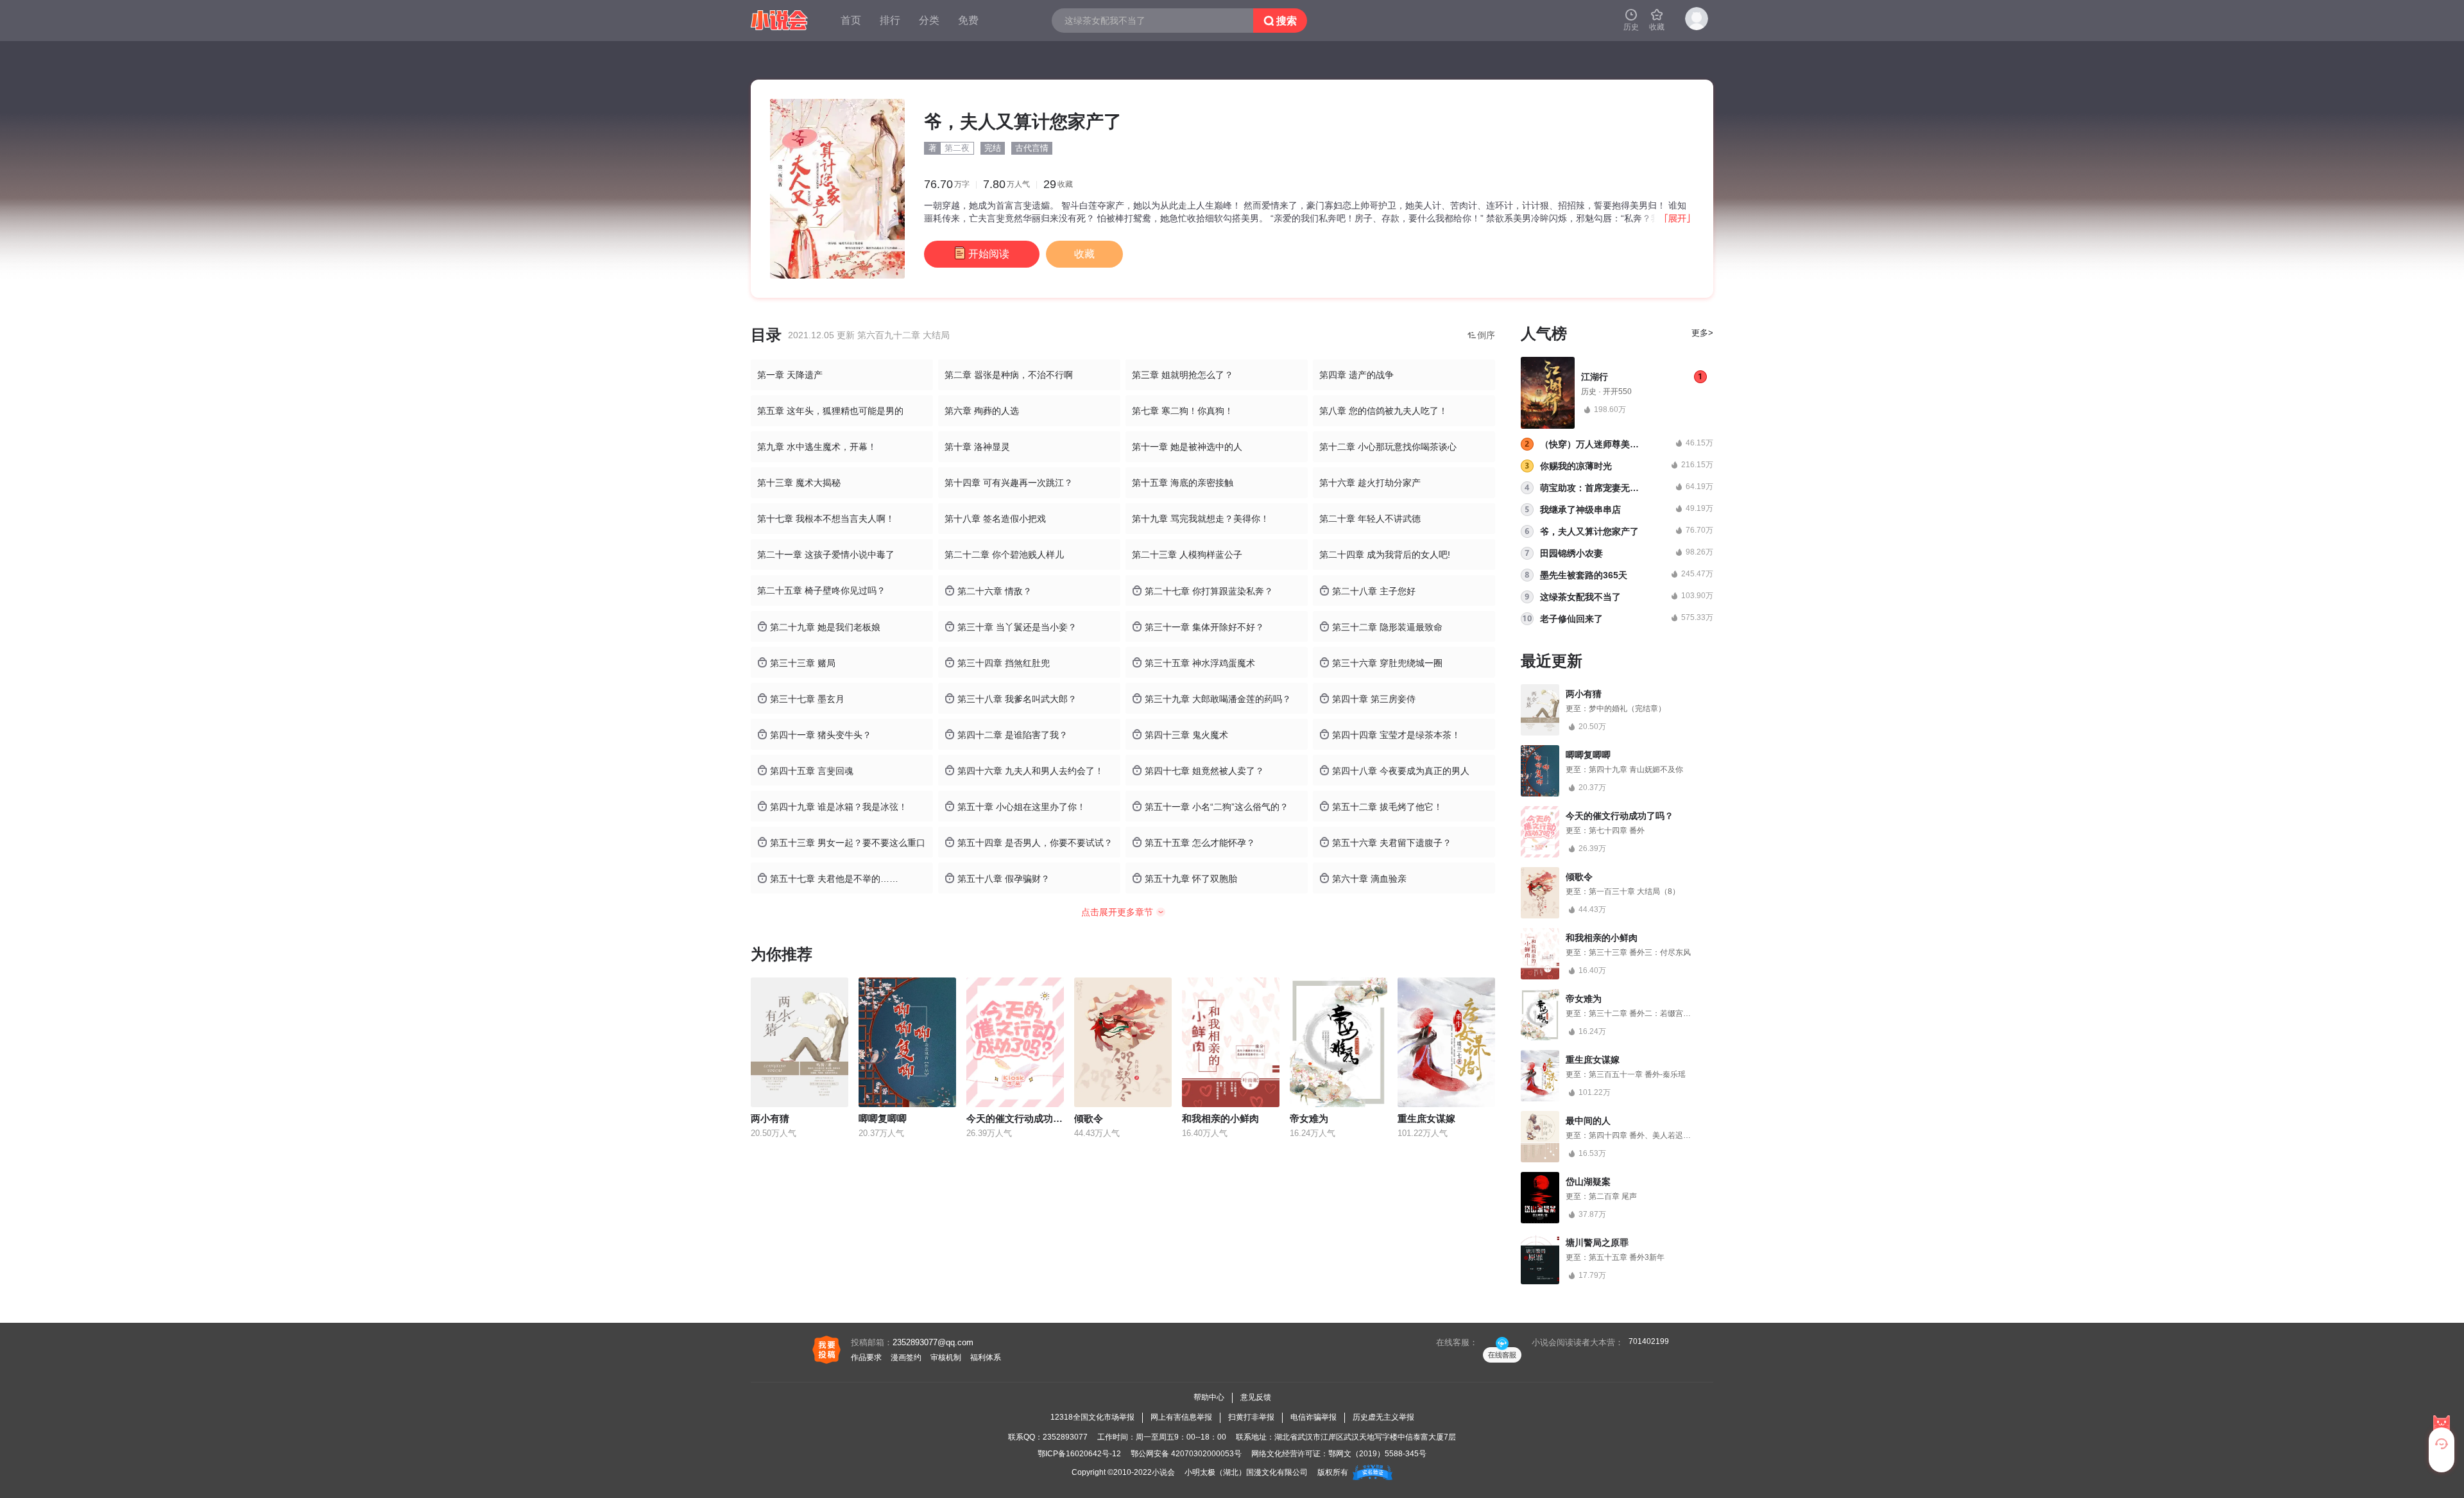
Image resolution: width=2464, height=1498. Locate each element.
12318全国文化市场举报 (1092, 1417)
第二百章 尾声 (1613, 1196)
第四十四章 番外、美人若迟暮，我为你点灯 (1663, 1135)
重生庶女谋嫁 (1426, 1118)
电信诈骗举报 (1313, 1417)
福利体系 (986, 1357)
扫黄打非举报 (1251, 1417)
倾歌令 (1089, 1118)
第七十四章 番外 (1617, 831)
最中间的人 (1588, 1121)
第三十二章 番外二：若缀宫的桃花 (1647, 1013)
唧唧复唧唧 (883, 1118)
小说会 (1163, 1472)
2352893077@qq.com (933, 1342)
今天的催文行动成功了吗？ (1024, 1118)
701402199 (1649, 1341)
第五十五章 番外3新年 (1627, 1257)
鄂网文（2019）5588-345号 (1377, 1454)
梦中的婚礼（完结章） (1627, 709)
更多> (1702, 333)
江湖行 (1595, 377)
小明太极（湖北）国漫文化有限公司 (1246, 1472)
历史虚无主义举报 (1383, 1417)
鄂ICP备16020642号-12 (1079, 1454)
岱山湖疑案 (1588, 1182)
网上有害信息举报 (1181, 1417)
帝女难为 (1309, 1118)
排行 (890, 20)
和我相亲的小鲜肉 (1220, 1118)
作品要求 (866, 1357)
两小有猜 (770, 1118)
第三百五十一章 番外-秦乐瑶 (1637, 1074)
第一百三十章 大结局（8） (1634, 891)
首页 (851, 20)
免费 (968, 20)
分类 (929, 20)
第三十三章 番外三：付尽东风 (1640, 952)
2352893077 (1065, 1437)
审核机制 (946, 1357)
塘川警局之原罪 (1597, 1243)
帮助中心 (1209, 1397)
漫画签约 (906, 1357)
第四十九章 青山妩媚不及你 (1636, 770)
